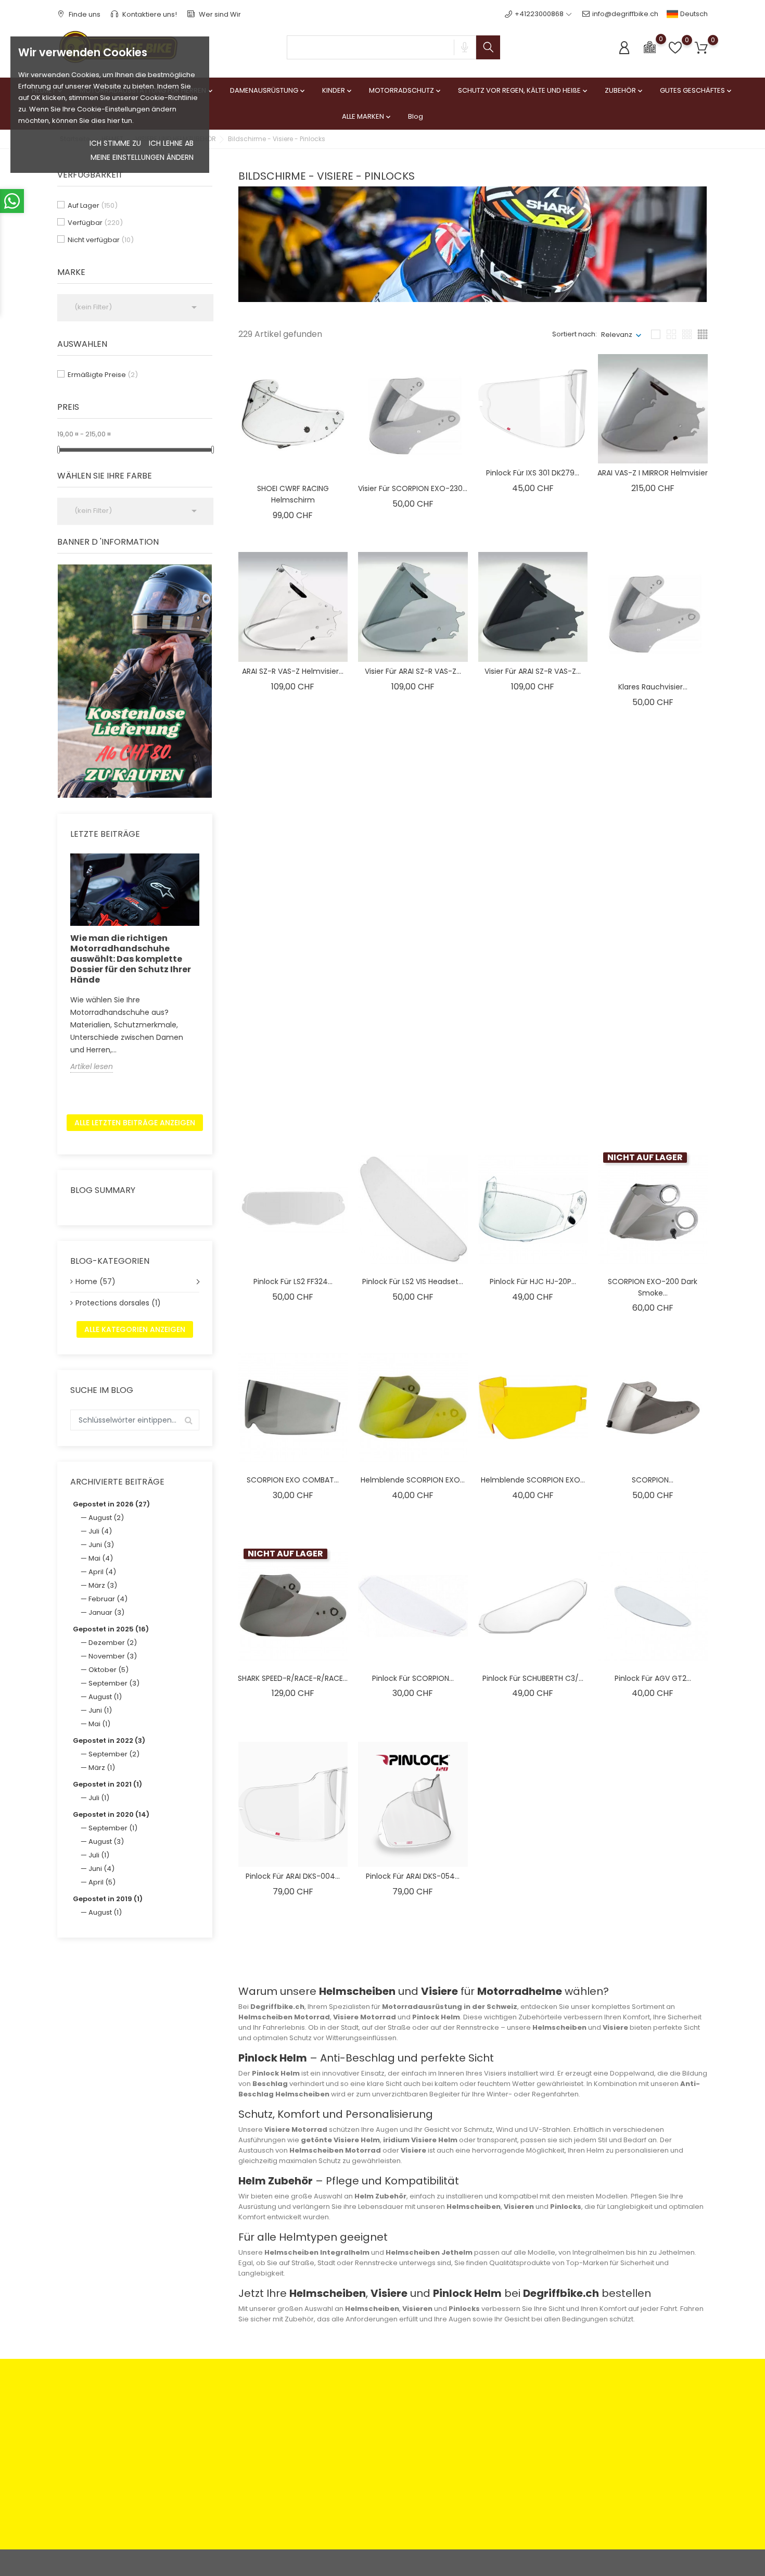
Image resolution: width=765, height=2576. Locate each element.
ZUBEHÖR (624, 90)
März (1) (102, 1768)
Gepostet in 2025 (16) (111, 1629)
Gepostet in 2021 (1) (107, 1784)
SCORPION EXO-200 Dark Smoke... (653, 1287)
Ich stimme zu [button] (115, 143)
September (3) (114, 1683)
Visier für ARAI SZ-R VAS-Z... (413, 671)
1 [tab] (206, 679)
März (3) (103, 1585)
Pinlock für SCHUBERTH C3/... (533, 1678)
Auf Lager (93, 205)
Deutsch (693, 14)
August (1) (105, 1697)
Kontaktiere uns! (149, 14)
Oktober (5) (109, 1670)
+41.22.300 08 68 (97, 2505)
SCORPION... (653, 1480)
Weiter (684, 1955)
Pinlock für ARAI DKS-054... (413, 1876)
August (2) (106, 1518)
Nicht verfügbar (101, 240)
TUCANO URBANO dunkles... (413, 870)
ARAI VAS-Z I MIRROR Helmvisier (653, 473)
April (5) (102, 1882)
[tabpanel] (135, 681)
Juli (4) (100, 1531)
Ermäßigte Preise (103, 375)
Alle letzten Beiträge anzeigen (135, 1123)
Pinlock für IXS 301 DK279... (533, 473)
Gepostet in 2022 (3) (109, 1741)
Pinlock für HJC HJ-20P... (533, 1281)
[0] (650, 47)
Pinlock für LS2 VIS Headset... (413, 1281)
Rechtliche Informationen (375, 2414)
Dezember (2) (113, 1643)
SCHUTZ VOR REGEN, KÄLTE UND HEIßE (524, 90)
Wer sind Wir (219, 14)
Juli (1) (99, 1798)
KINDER (338, 90)
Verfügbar (95, 223)
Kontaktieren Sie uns (257, 2458)
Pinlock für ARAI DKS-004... (293, 1876)
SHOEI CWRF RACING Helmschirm (293, 494)
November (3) (113, 1656)
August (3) (106, 1842)
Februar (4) (108, 1599)
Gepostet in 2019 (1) (108, 1899)
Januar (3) (106, 1612)
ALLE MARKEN (367, 116)
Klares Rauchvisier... (653, 687)
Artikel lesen (92, 1066)
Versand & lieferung (366, 2458)
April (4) (102, 1572)
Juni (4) (101, 1869)
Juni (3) (101, 1545)
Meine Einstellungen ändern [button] (142, 157)
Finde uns (84, 14)
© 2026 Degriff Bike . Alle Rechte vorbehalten (132, 2563)
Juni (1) (100, 1710)
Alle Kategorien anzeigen (135, 1329)
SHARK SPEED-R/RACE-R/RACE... (293, 1678)
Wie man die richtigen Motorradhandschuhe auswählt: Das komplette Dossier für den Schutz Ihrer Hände (131, 959)
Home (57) (95, 1281)
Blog (416, 116)
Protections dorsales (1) (118, 1303)
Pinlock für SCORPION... (533, 1084)
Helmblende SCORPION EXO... (413, 1480)
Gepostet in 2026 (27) (111, 1504)
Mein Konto (462, 2414)
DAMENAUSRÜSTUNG (268, 90)
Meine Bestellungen (476, 2430)
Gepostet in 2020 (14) (111, 1814)
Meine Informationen (478, 2463)
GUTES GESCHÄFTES (697, 90)
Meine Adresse (468, 2447)
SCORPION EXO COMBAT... (293, 1480)
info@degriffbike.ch (625, 14)
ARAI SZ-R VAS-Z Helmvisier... (293, 671)
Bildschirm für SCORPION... (533, 885)
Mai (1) (99, 1724)
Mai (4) (101, 1558)
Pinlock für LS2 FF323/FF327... (413, 1084)
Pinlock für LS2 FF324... (293, 1281)
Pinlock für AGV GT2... (653, 1678)
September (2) (114, 1754)
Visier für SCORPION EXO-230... (413, 488)
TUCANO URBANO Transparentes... (293, 875)
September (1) (113, 1828)
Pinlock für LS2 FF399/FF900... (293, 1084)
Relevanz (617, 335)
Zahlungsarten (247, 2414)
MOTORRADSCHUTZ (406, 90)
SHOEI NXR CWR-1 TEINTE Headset (653, 891)
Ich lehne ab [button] (171, 143)
